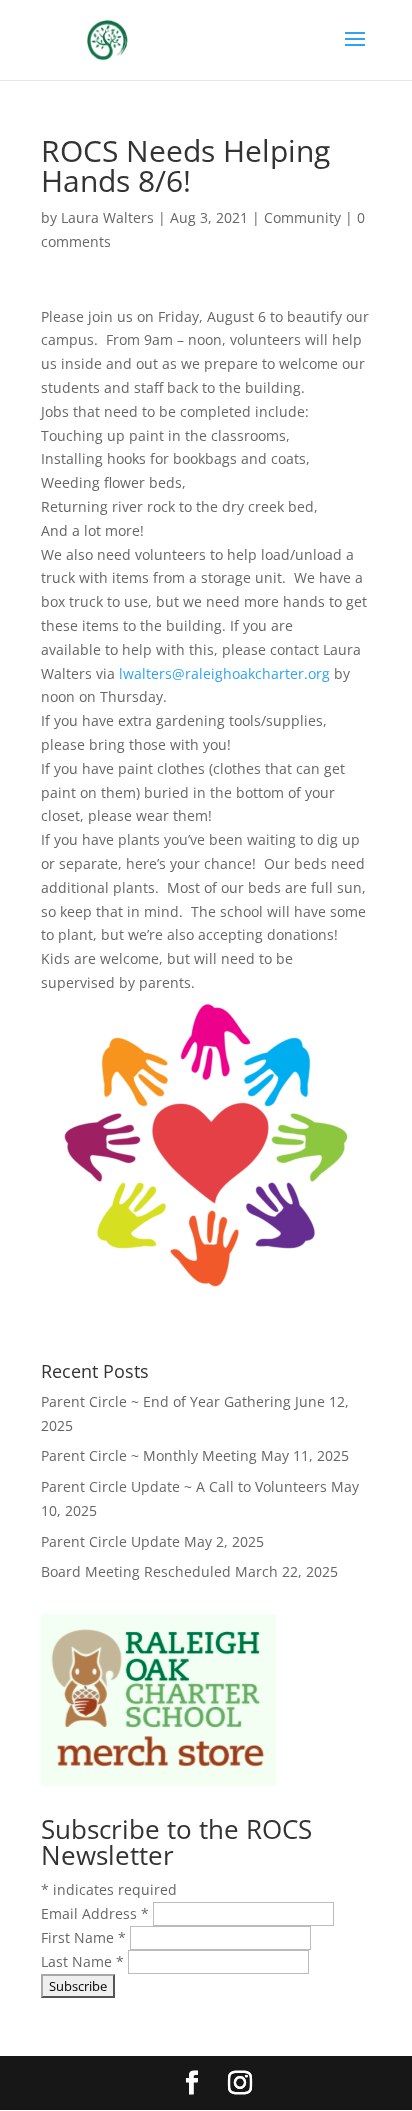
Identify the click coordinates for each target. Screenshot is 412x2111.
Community (302, 217)
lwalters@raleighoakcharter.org (224, 673)
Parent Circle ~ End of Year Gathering (166, 1401)
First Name (83, 1937)
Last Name (82, 1961)
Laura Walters (107, 217)
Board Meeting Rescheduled (136, 1571)
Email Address (95, 1913)
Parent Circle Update (110, 1541)
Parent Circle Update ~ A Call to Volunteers (184, 1486)
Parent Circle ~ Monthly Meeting (149, 1455)
